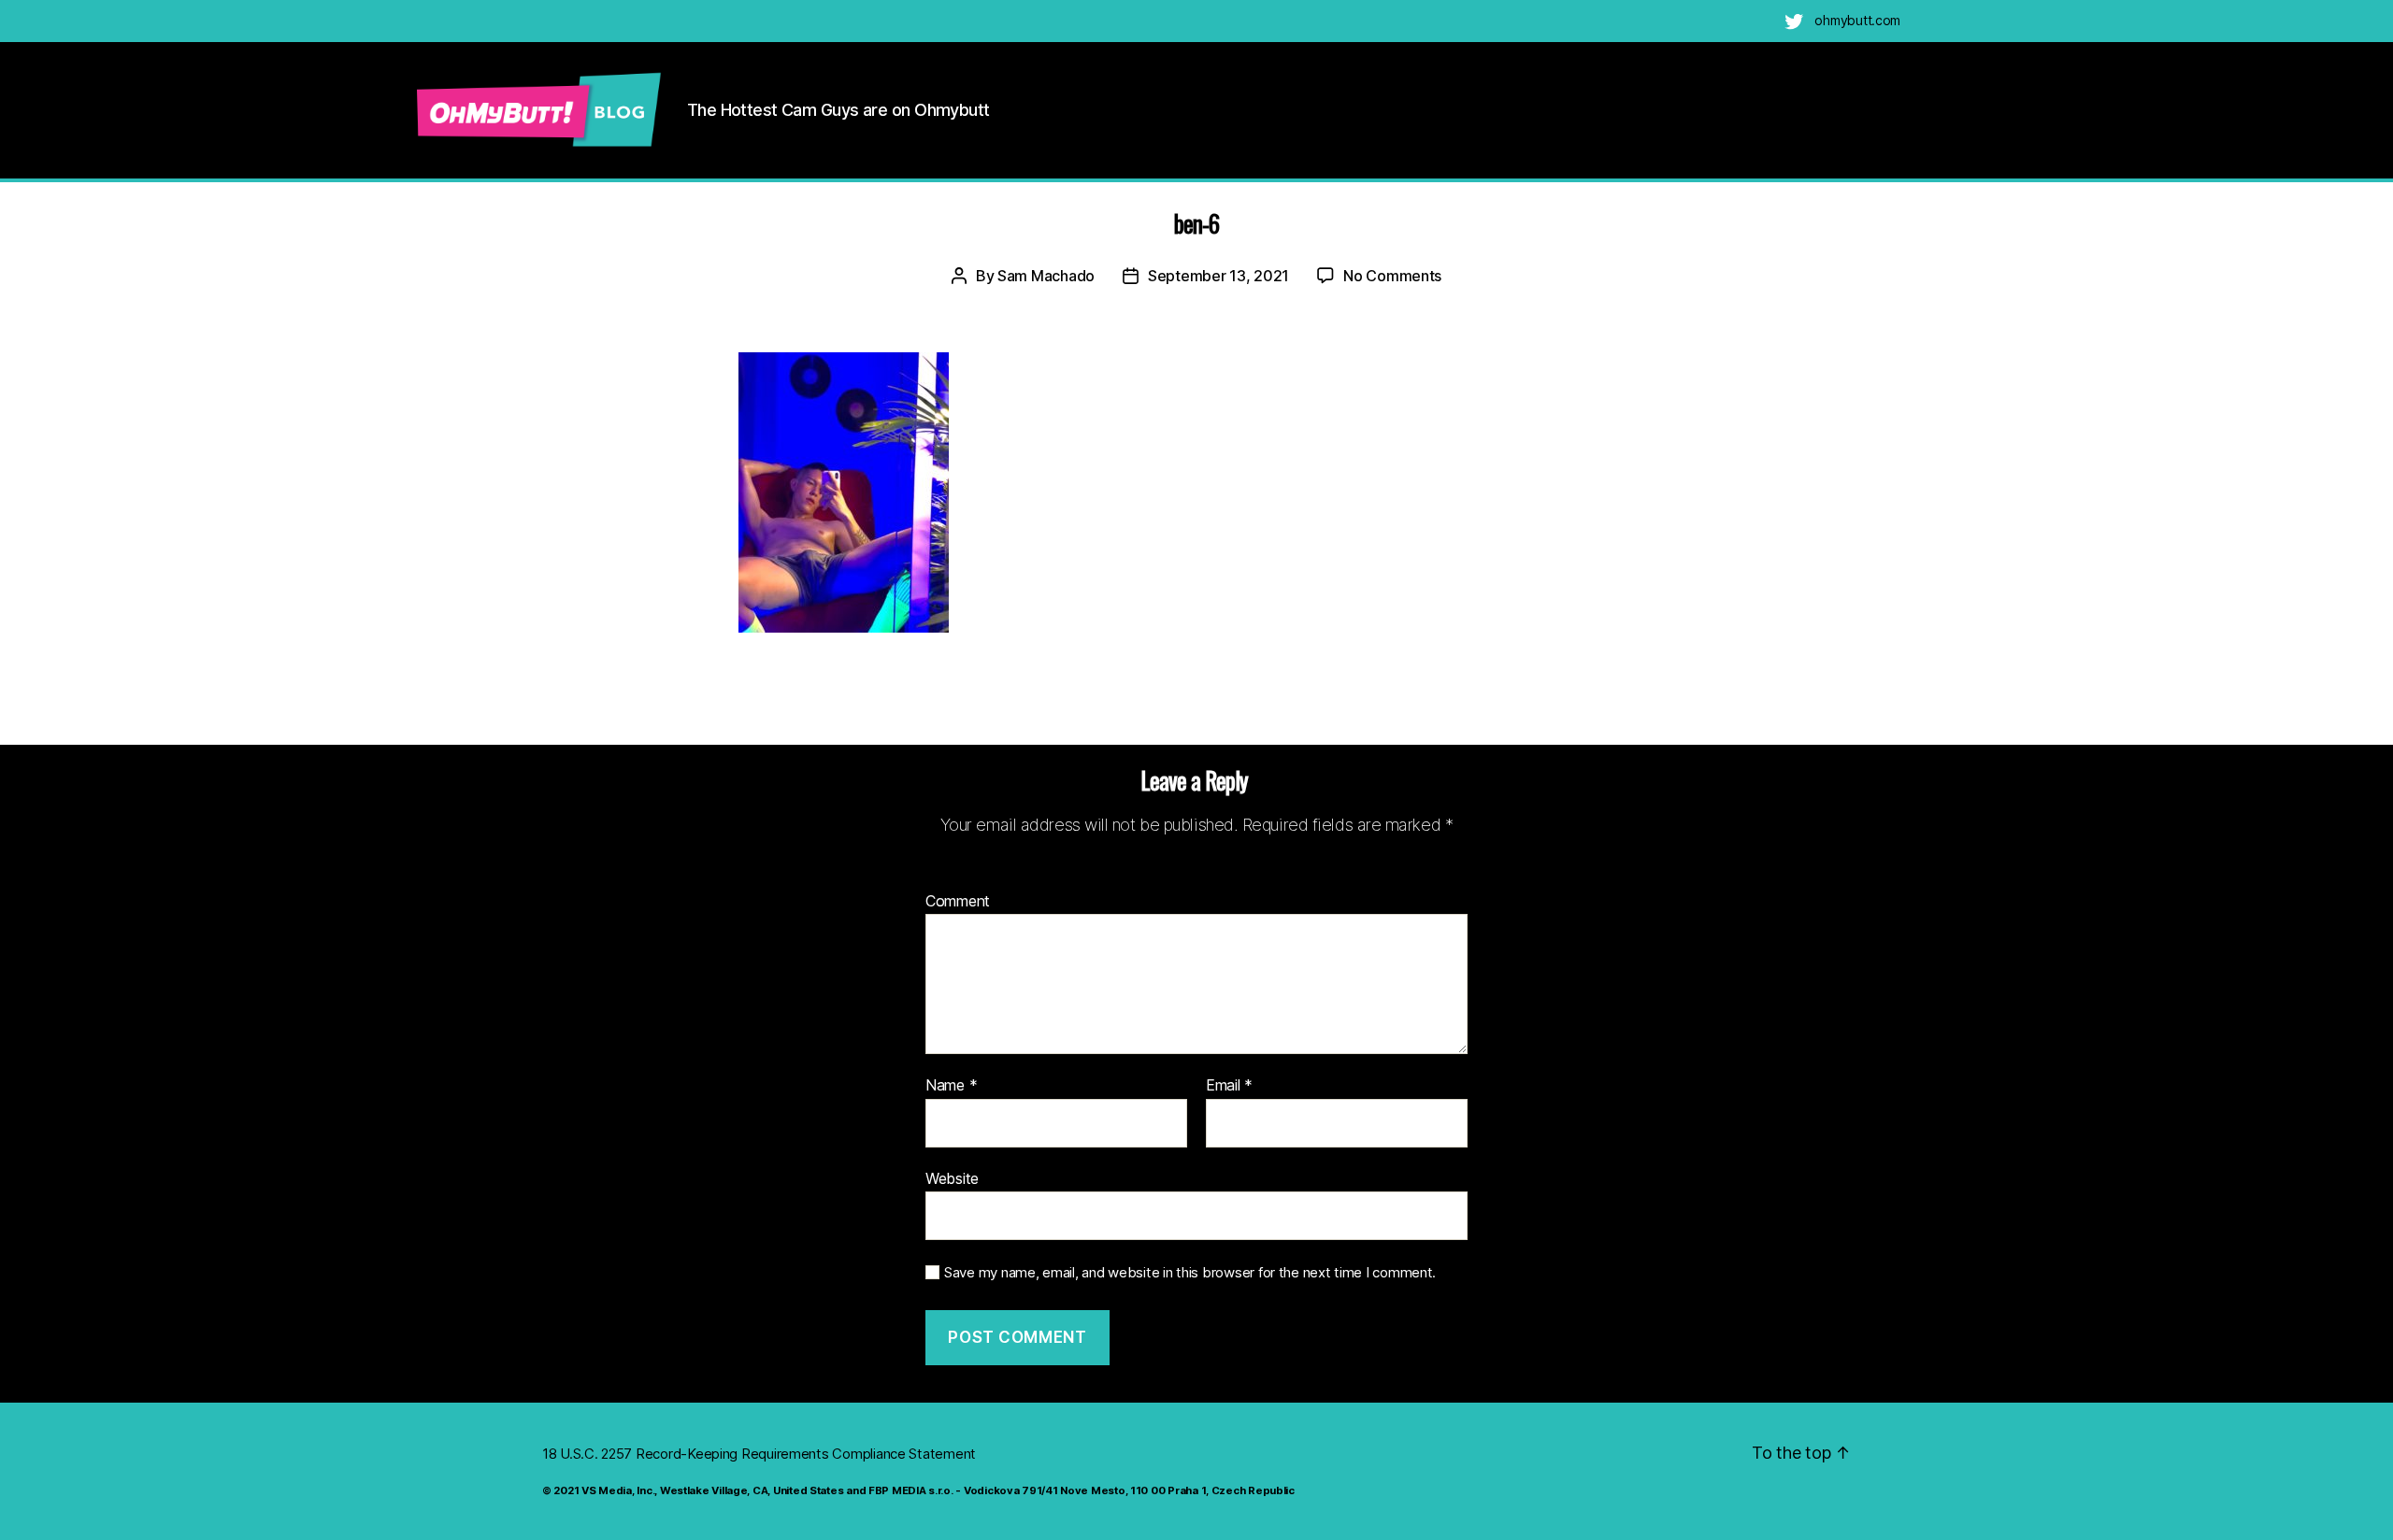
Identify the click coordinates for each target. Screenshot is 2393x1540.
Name (951, 1086)
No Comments (1392, 276)
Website (952, 1178)
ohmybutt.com (1857, 20)
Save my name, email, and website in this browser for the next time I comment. (1190, 1273)
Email (1229, 1086)
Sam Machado (1046, 276)
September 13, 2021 (1218, 276)
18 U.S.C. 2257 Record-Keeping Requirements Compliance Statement (759, 1454)
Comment (958, 902)
